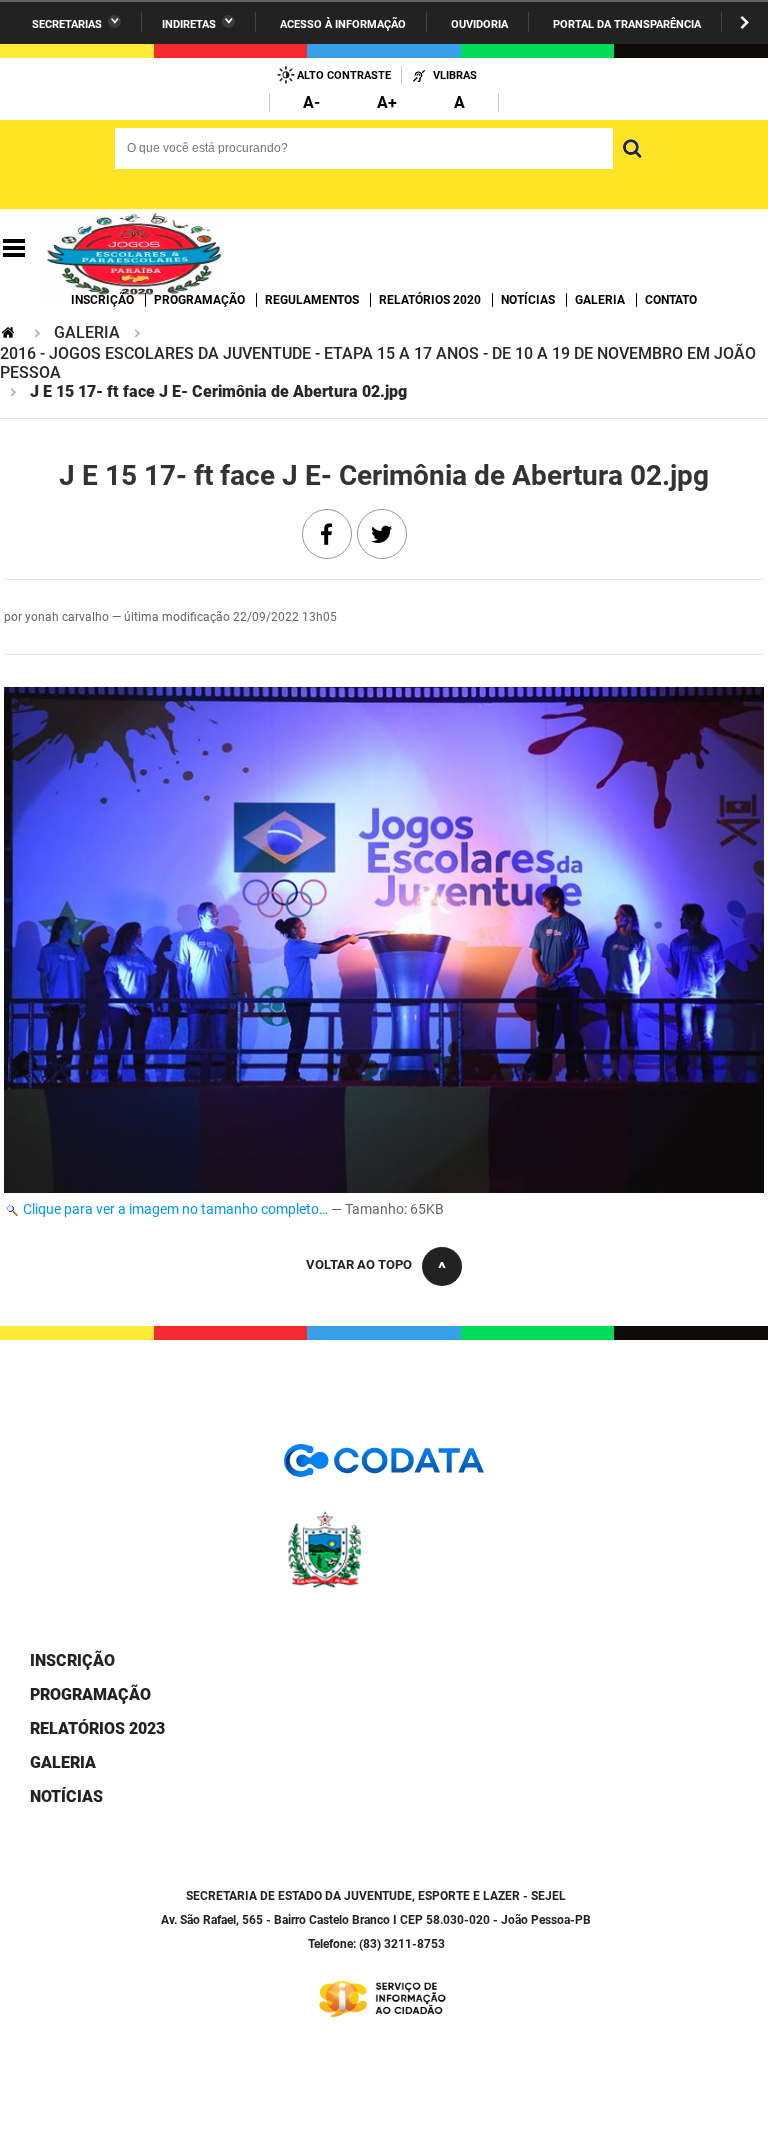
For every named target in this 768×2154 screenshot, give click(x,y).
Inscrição (102, 300)
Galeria (600, 300)
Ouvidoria (479, 24)
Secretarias (67, 24)
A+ (387, 102)
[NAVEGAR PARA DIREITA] (744, 22)
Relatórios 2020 (430, 300)
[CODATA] (384, 1467)
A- (311, 102)
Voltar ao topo (359, 1264)
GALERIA (87, 332)
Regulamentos (312, 300)
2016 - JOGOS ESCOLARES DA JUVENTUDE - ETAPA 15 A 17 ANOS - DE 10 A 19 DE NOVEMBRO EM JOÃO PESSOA (378, 363)
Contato (671, 300)
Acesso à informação (343, 24)
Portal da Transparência (627, 24)
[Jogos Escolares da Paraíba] (134, 249)
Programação (199, 300)
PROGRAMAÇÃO (90, 1694)
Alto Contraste (344, 75)
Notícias (528, 300)
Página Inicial (10, 332)
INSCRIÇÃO (72, 1660)
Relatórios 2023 (97, 1728)
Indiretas (189, 24)
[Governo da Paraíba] (384, 1584)
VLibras (455, 75)
